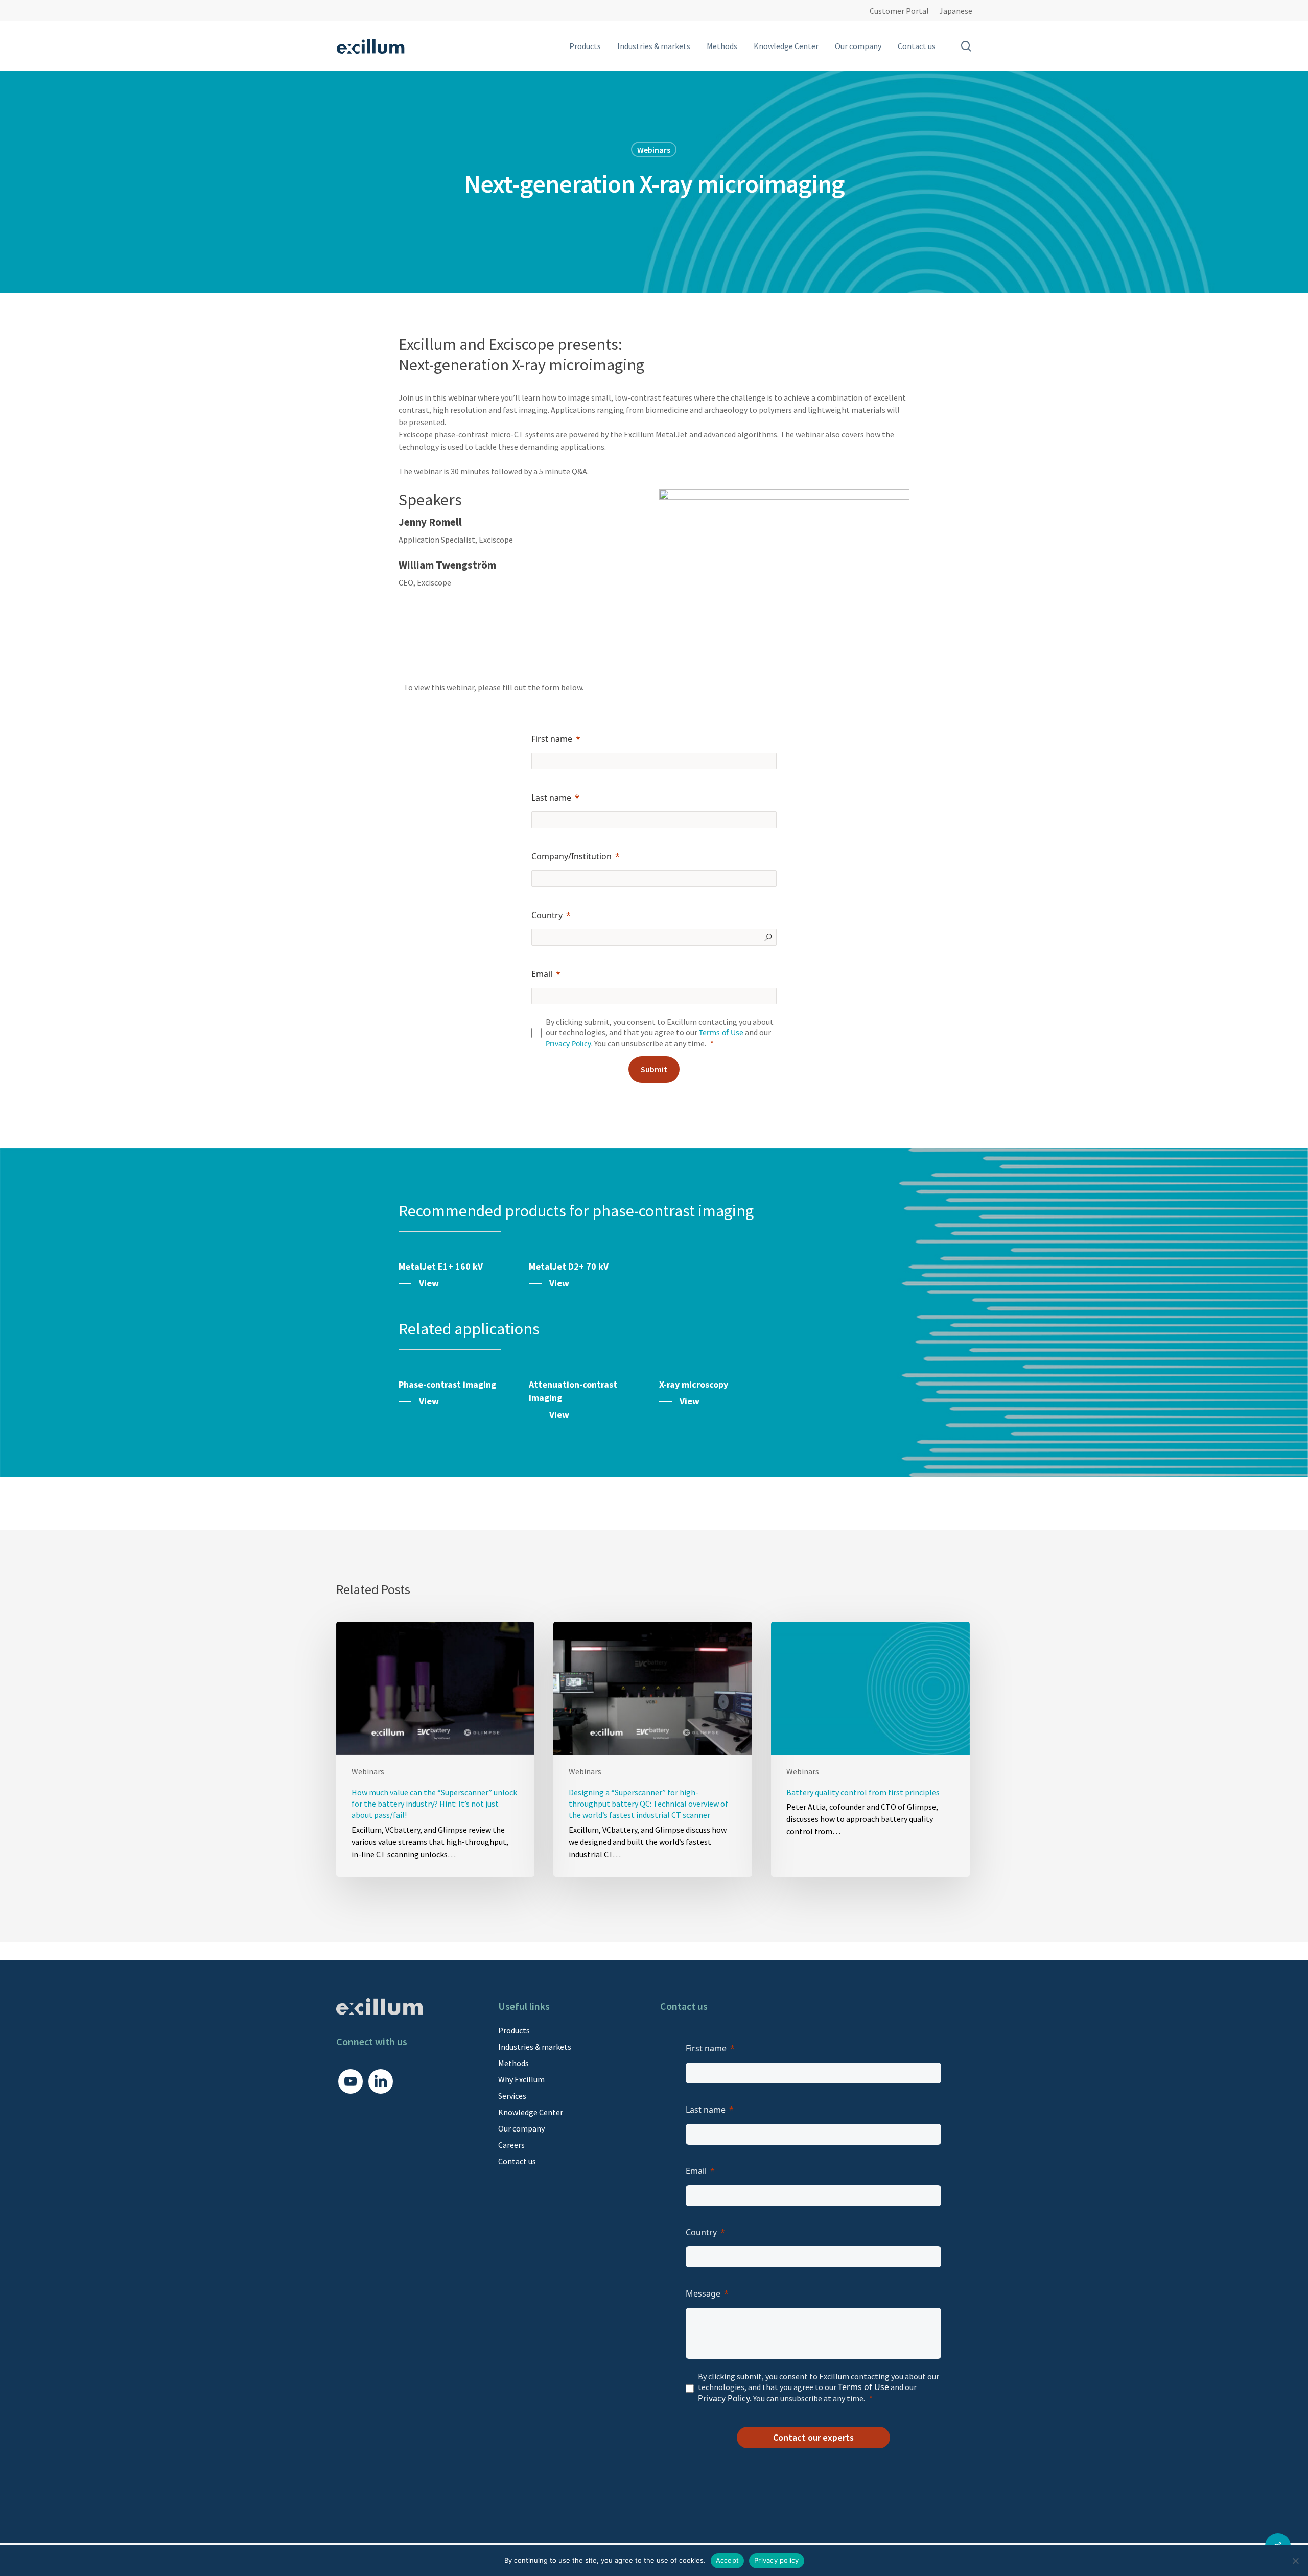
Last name (551, 798)
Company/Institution (571, 856)
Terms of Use (721, 1032)
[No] (1295, 2561)
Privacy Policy (568, 1044)
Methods (513, 2063)
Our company (521, 2128)
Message (703, 2293)
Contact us (517, 2161)
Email (542, 974)
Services (512, 2096)
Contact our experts (813, 2437)
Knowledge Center (531, 2112)
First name (552, 739)
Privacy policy (777, 2560)
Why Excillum (521, 2079)
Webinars (654, 149)
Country (547, 915)
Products (514, 2030)
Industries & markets (535, 2047)
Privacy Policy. (725, 2398)
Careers (511, 2145)
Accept (728, 2560)
